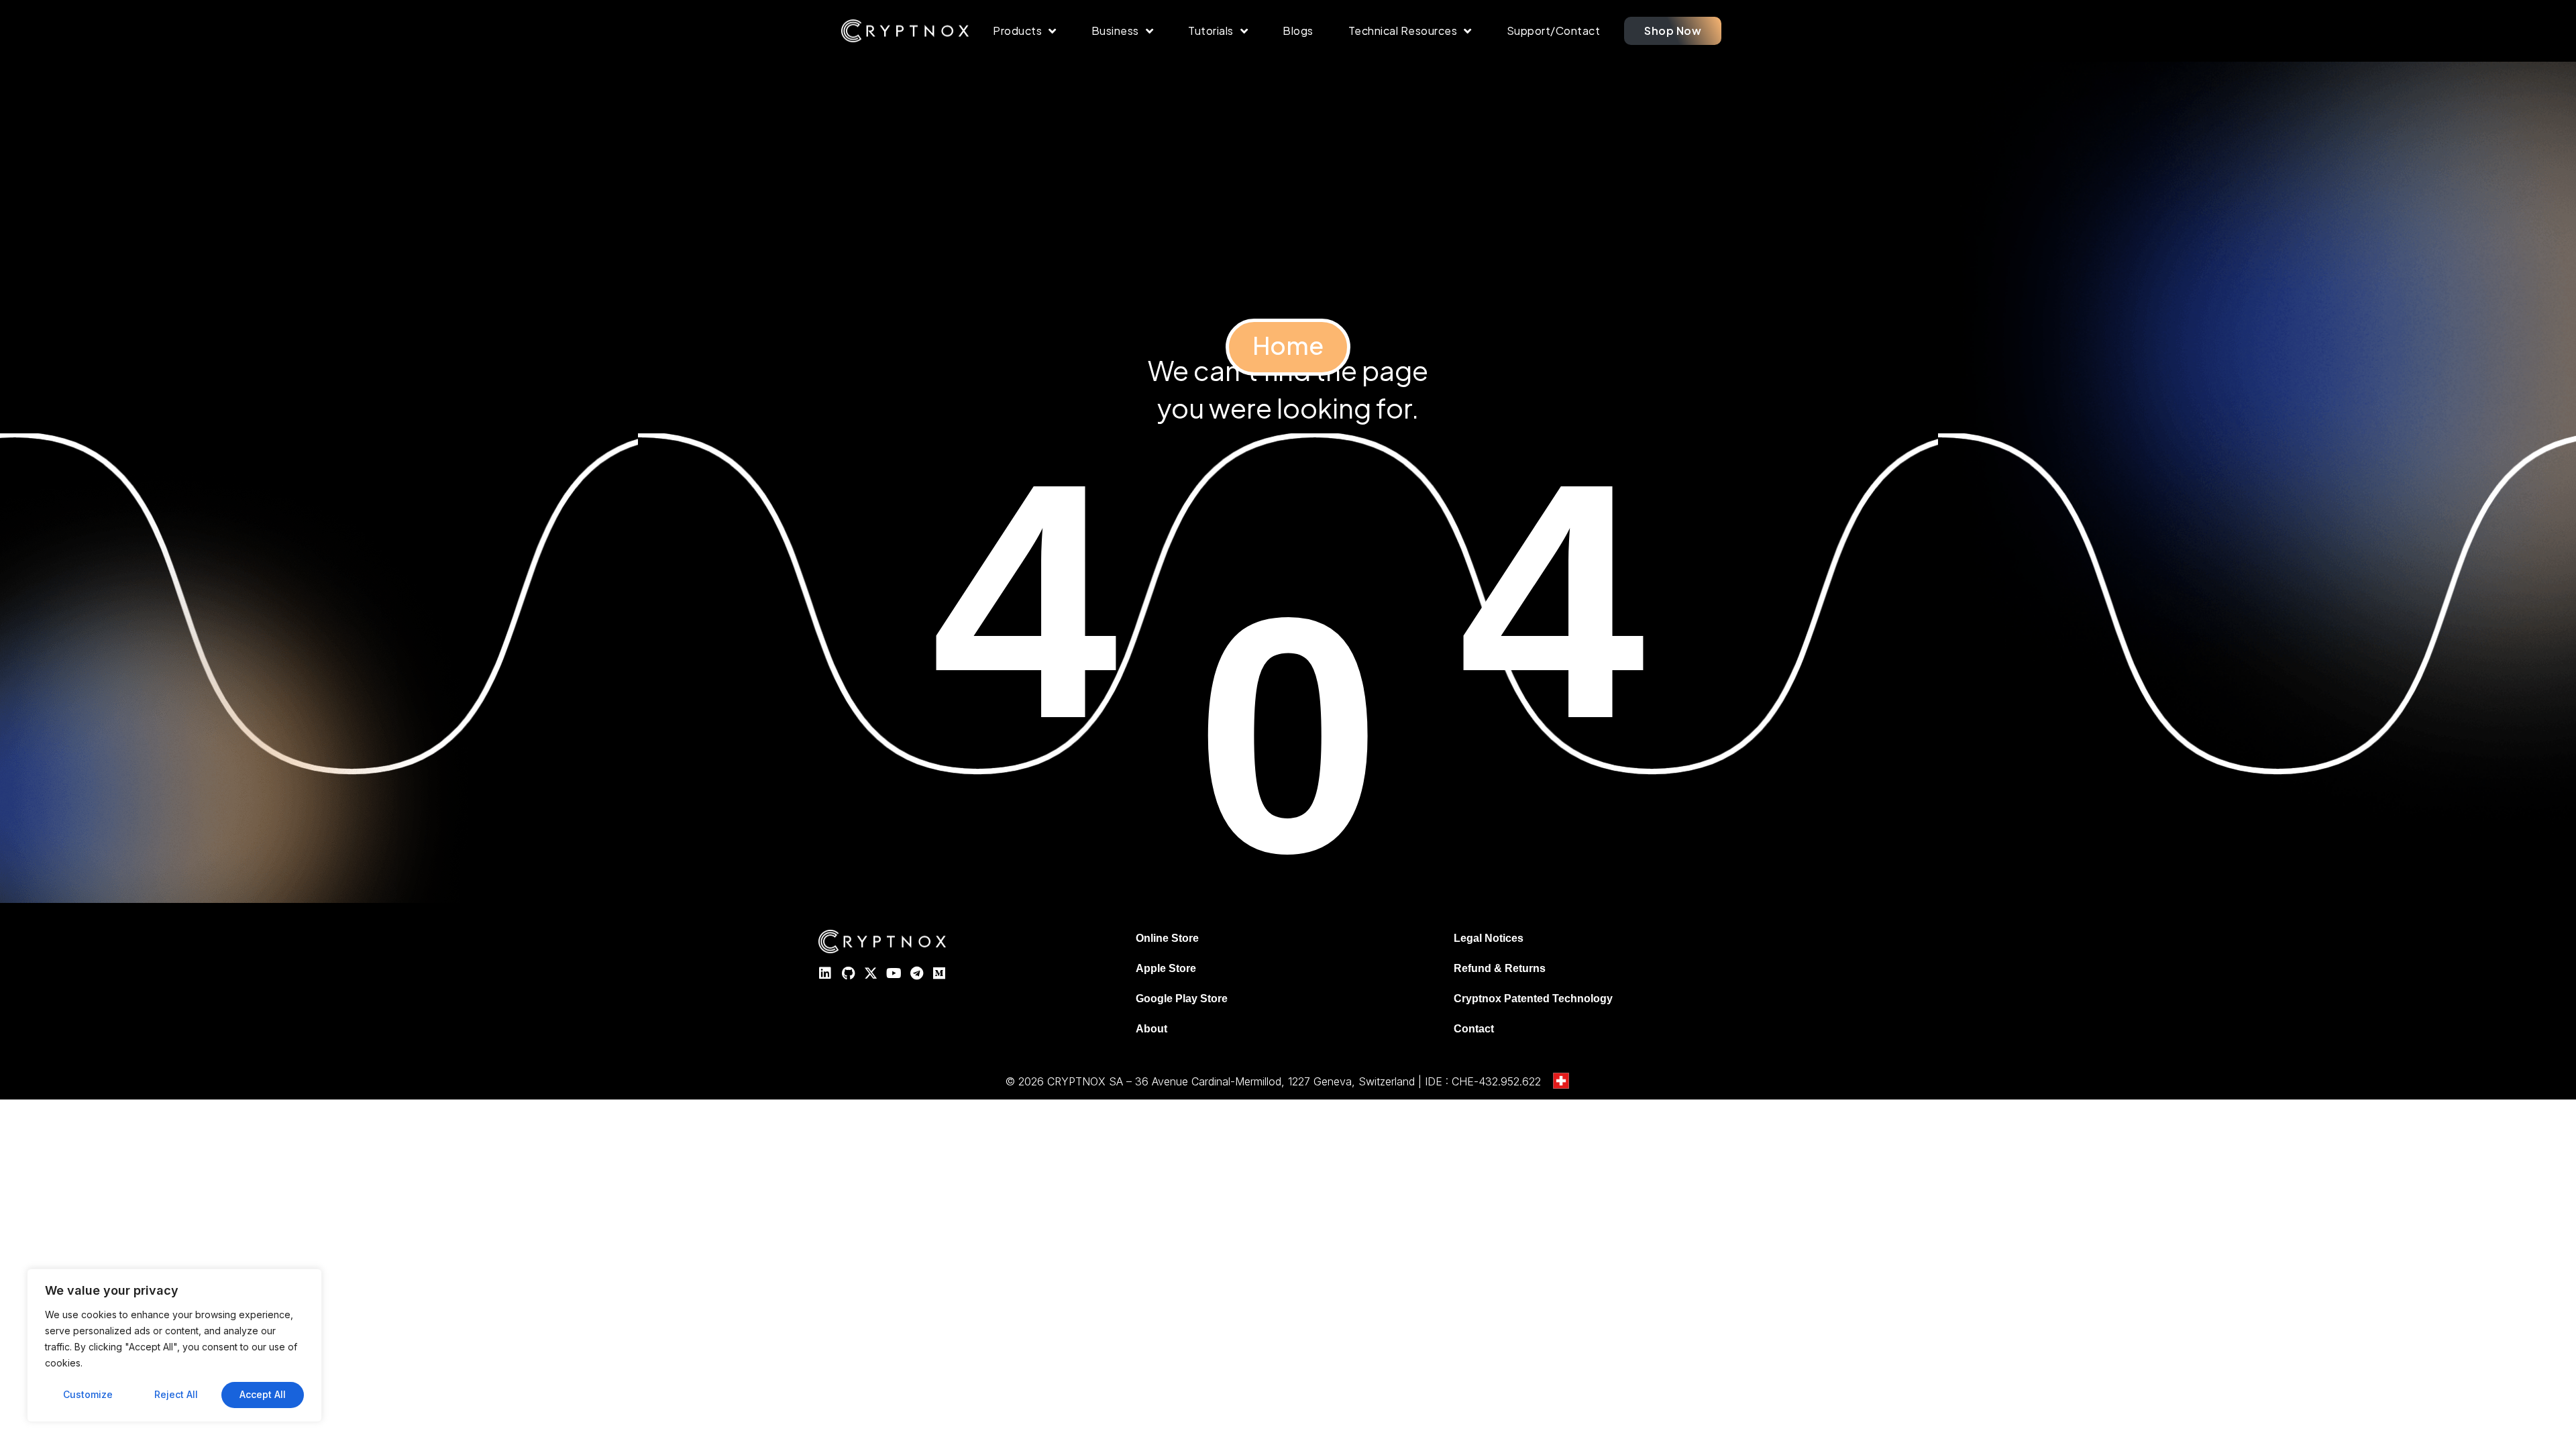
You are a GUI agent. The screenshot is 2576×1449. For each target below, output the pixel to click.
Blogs (1298, 31)
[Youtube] (894, 973)
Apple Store (1166, 968)
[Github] (848, 973)
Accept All (263, 1394)
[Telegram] (916, 973)
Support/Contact (1554, 31)
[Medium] (939, 973)
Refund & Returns (1500, 968)
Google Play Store (1182, 999)
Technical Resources (1403, 31)
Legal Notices (1489, 938)
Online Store (1167, 938)
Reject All (176, 1394)
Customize (88, 1394)
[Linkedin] (825, 973)
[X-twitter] (871, 973)
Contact (1474, 1029)
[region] (174, 1345)
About (1151, 1029)
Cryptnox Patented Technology (1533, 999)
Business (1115, 31)
